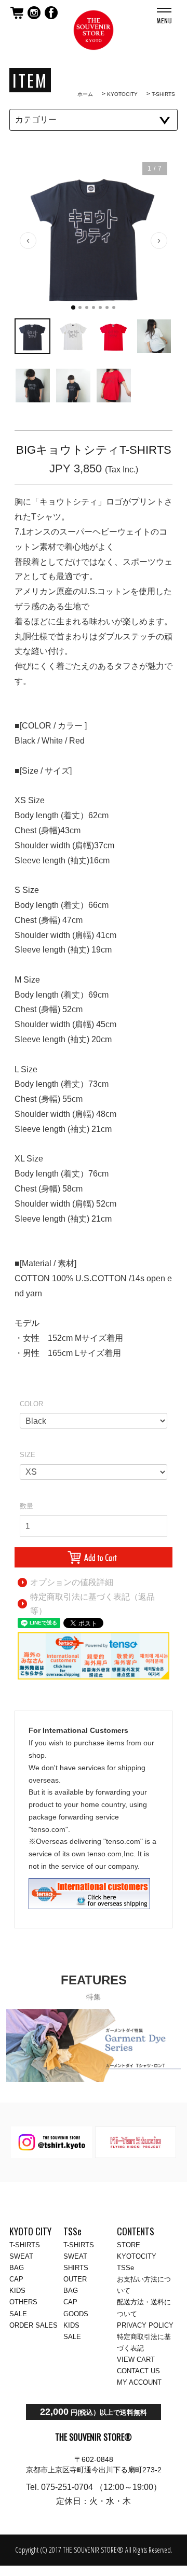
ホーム (85, 94)
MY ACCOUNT (139, 2382)
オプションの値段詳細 (72, 1582)
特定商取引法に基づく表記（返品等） (92, 1604)
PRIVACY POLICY (145, 2325)
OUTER (75, 2279)
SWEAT (21, 2256)
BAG (17, 2268)
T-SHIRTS (163, 94)
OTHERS (23, 2302)
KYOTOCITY (122, 94)
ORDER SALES (34, 2325)
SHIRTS (76, 2268)
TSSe (125, 2268)
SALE (18, 2314)
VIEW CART (136, 2360)
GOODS (76, 2314)
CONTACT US (138, 2371)
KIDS (17, 2291)
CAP (16, 2279)
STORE (129, 2245)
